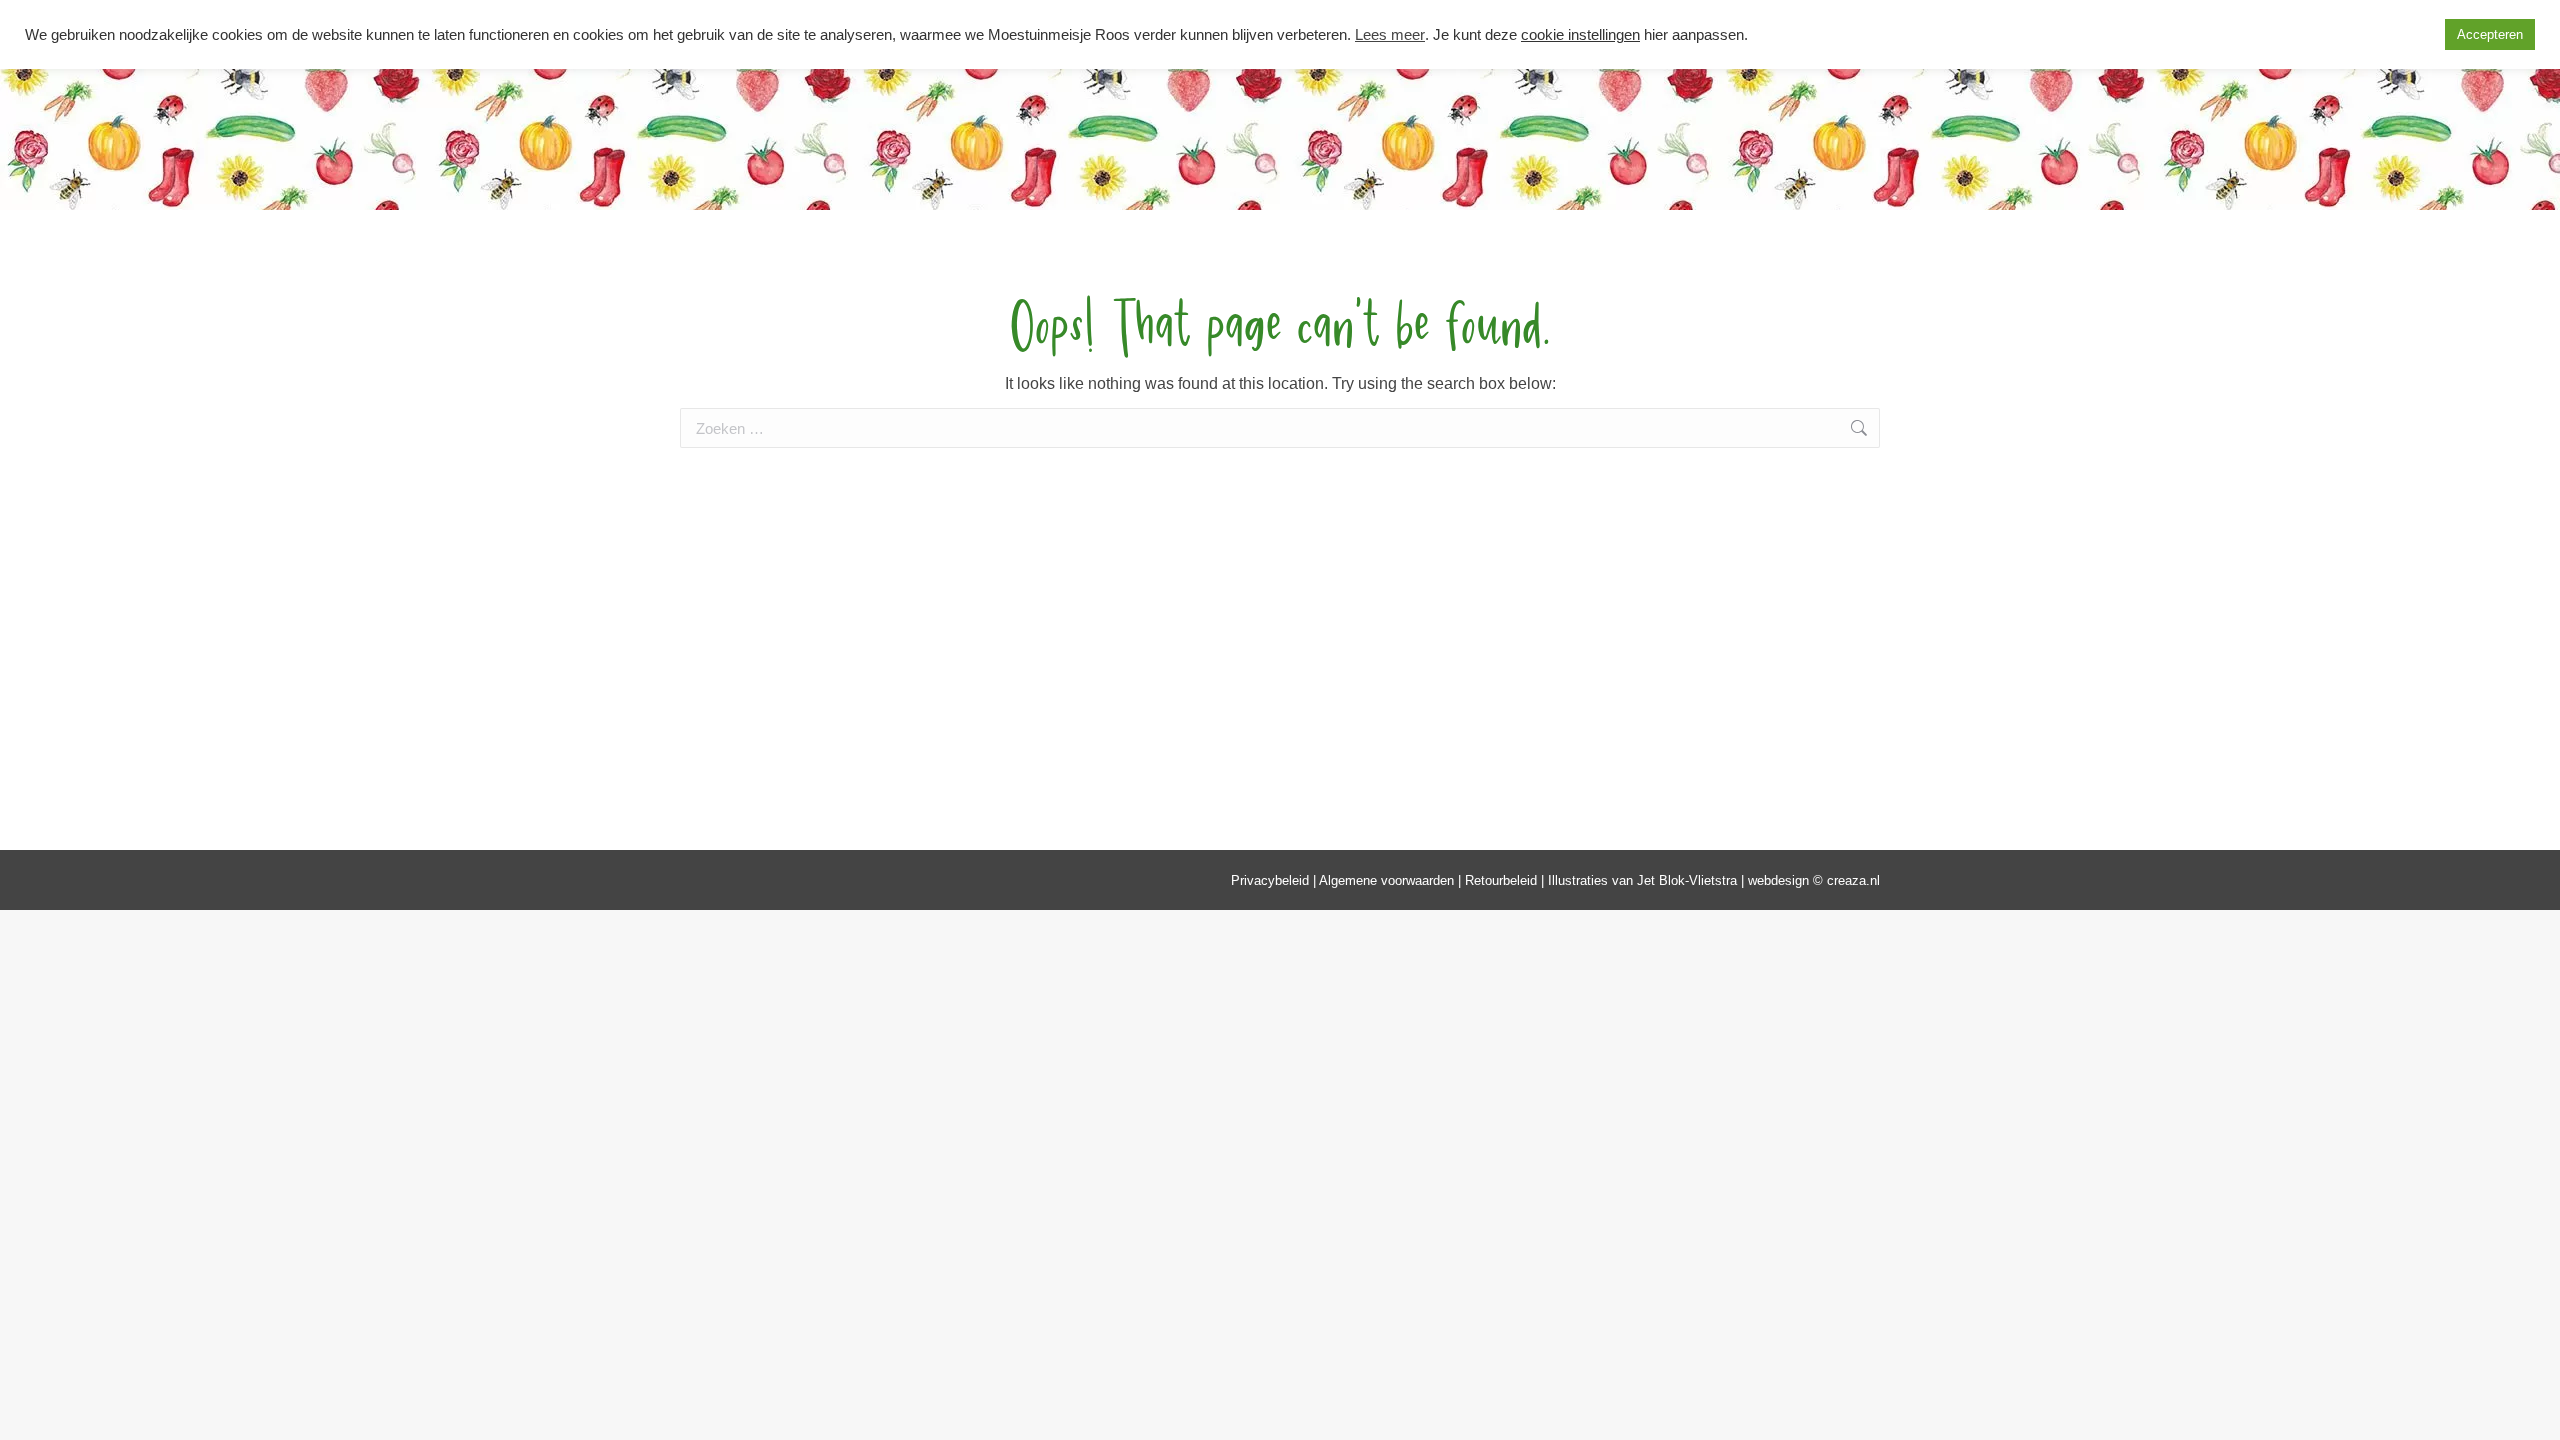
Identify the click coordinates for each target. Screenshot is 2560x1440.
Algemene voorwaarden (1386, 880)
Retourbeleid (1501, 880)
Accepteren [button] (2490, 34)
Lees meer (1390, 35)
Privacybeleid (1270, 880)
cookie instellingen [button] (1580, 35)
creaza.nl (1853, 880)
